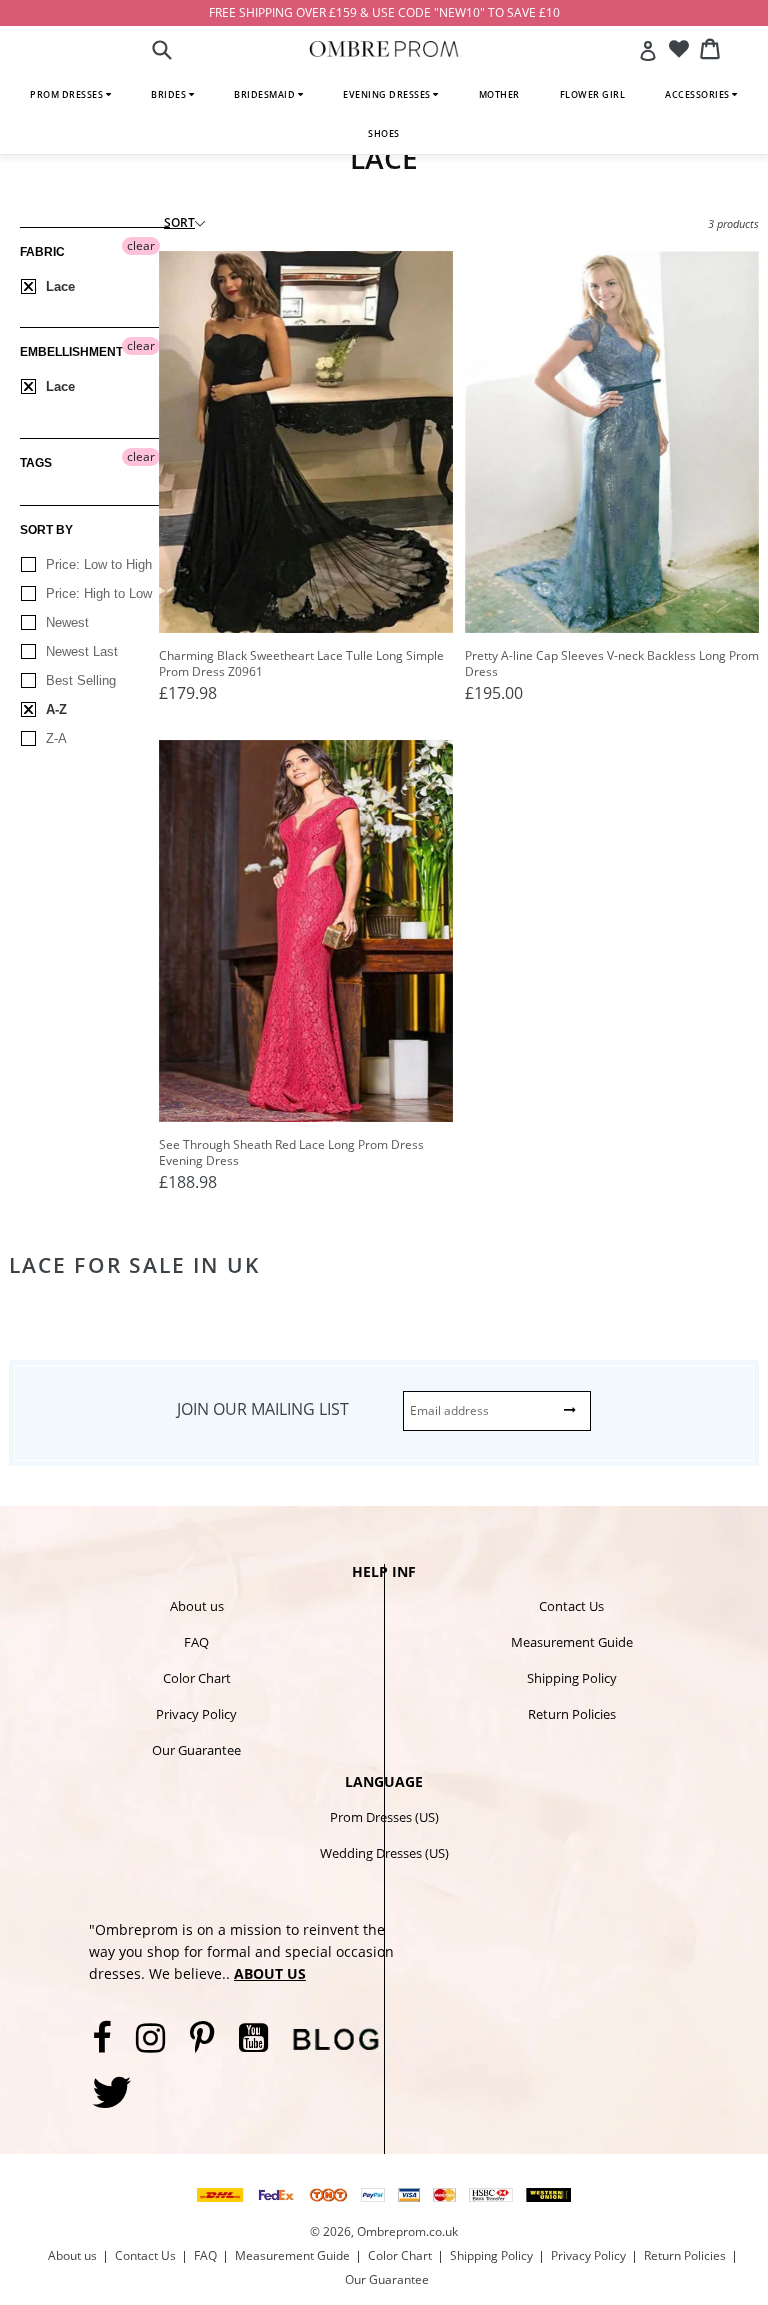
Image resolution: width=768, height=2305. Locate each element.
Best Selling (79, 680)
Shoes (384, 133)
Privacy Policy (196, 1714)
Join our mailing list (263, 1409)
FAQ (196, 1642)
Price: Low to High (97, 564)
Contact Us (571, 1606)
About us (197, 1606)
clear (141, 245)
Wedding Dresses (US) (384, 1853)
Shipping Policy (572, 1678)
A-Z (54, 709)
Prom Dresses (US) (384, 1817)
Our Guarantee (196, 1750)
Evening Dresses (388, 94)
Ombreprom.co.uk (407, 2231)
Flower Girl (593, 94)
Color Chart (197, 1678)
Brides (170, 94)
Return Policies (572, 1714)
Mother (499, 94)
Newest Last (80, 651)
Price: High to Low (97, 593)
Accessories (698, 94)
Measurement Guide (572, 1642)
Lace (58, 286)
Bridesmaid (266, 94)
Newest (65, 622)
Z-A (54, 738)
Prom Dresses (68, 94)
